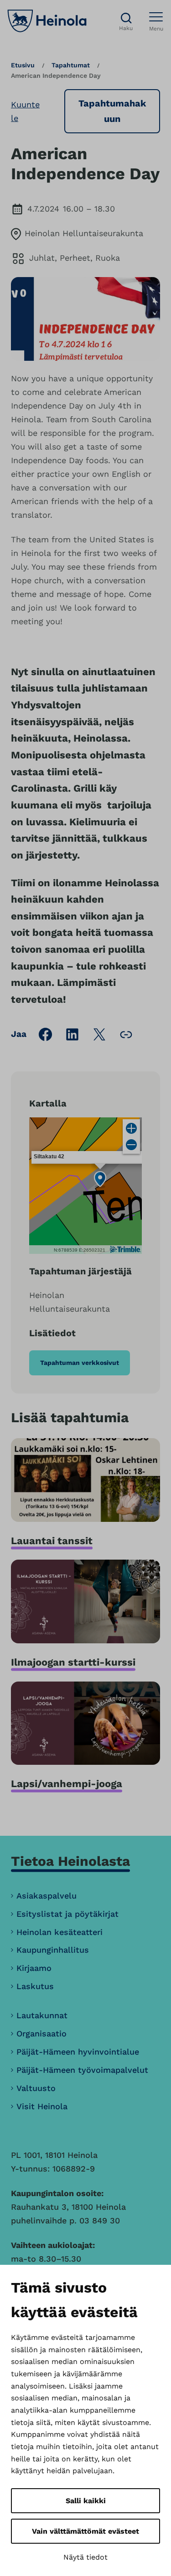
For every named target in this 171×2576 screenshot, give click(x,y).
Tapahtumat (71, 65)
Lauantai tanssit (52, 1541)
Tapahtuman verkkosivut (80, 1363)
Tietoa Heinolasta (70, 1861)
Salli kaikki (86, 2501)
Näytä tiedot (85, 2557)
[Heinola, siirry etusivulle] (47, 21)
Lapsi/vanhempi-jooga (67, 1784)
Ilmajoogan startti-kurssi (73, 1662)
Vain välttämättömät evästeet (85, 2531)
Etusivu (23, 65)
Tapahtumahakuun (112, 111)
